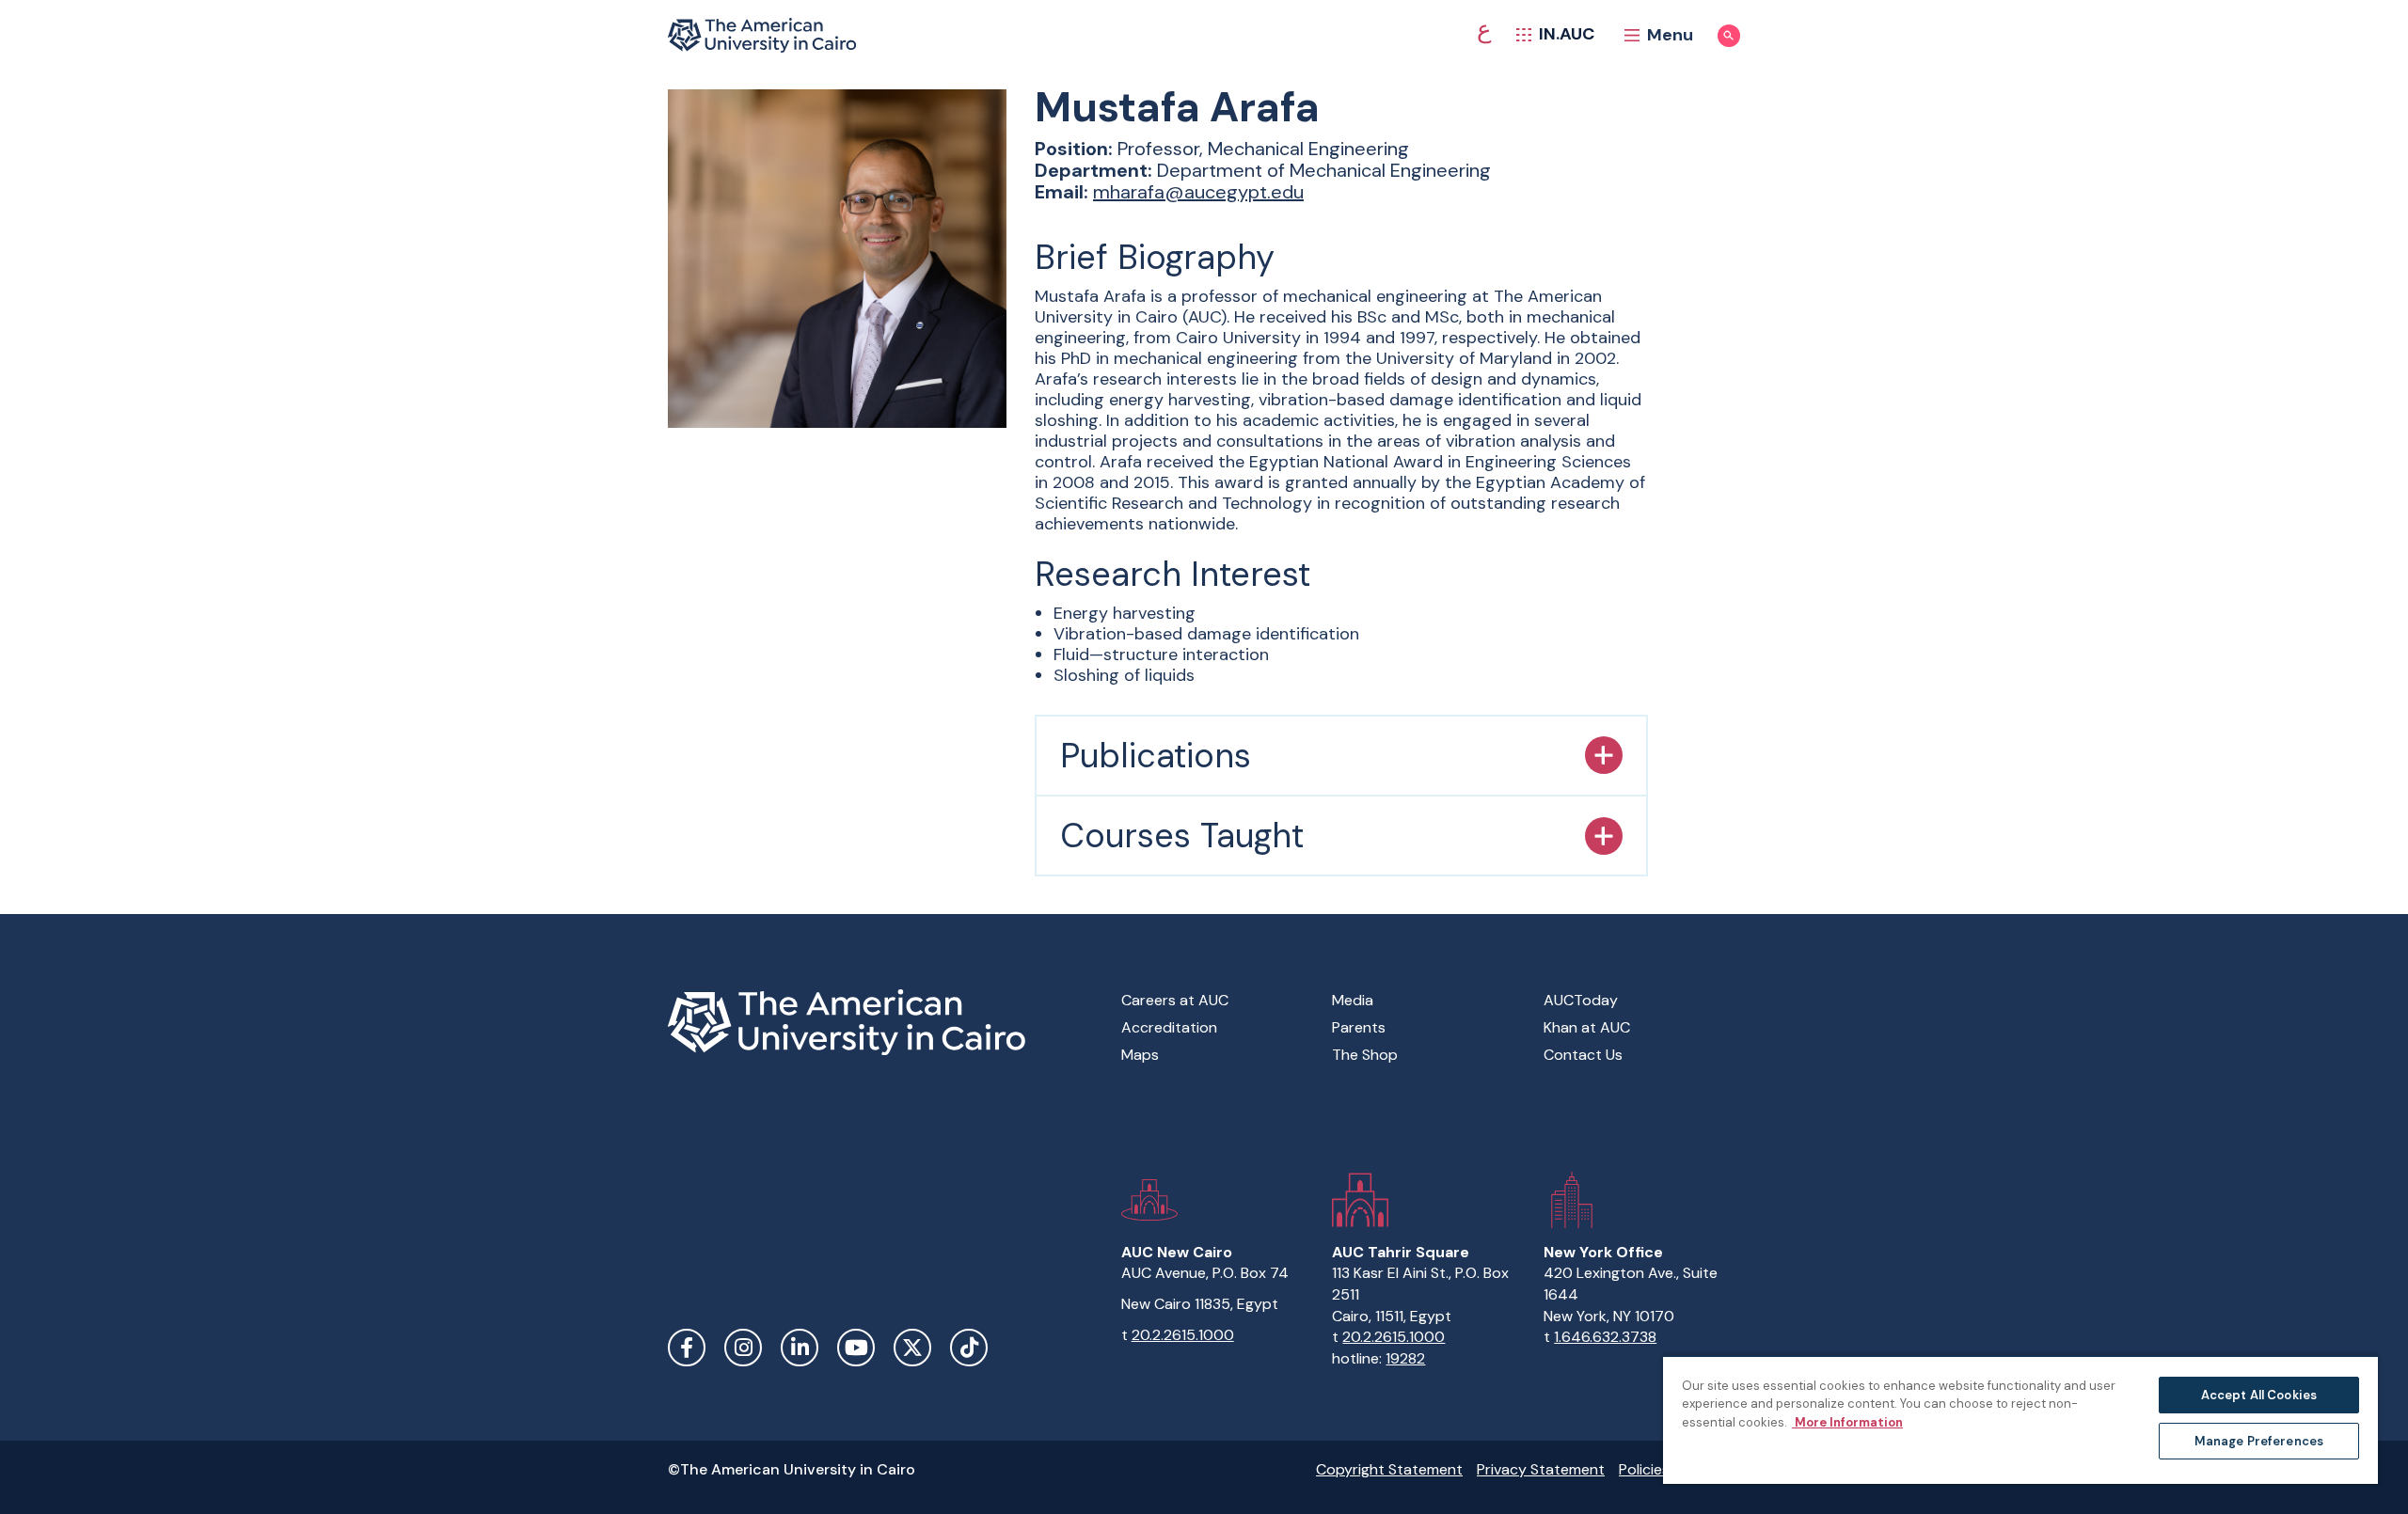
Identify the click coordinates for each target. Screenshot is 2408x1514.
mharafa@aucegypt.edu (1198, 192)
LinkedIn (800, 1348)
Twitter (912, 1348)
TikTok (969, 1348)
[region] (2020, 1419)
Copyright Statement (1389, 1469)
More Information (1847, 1422)
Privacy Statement (1541, 1469)
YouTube (856, 1348)
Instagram (743, 1348)
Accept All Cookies (2259, 1395)
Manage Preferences (2259, 1441)
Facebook (687, 1348)
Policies (1644, 1469)
